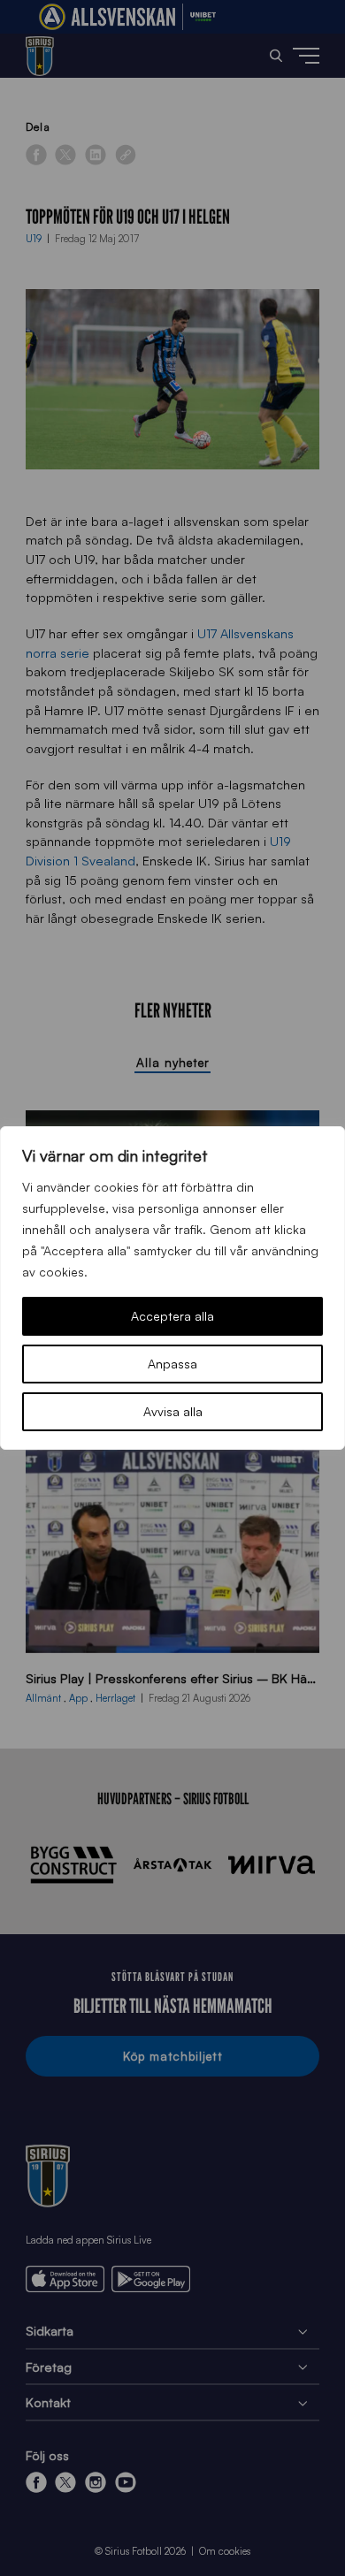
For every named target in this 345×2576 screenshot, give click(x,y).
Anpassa (172, 1364)
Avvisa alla (173, 1411)
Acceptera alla (172, 1316)
